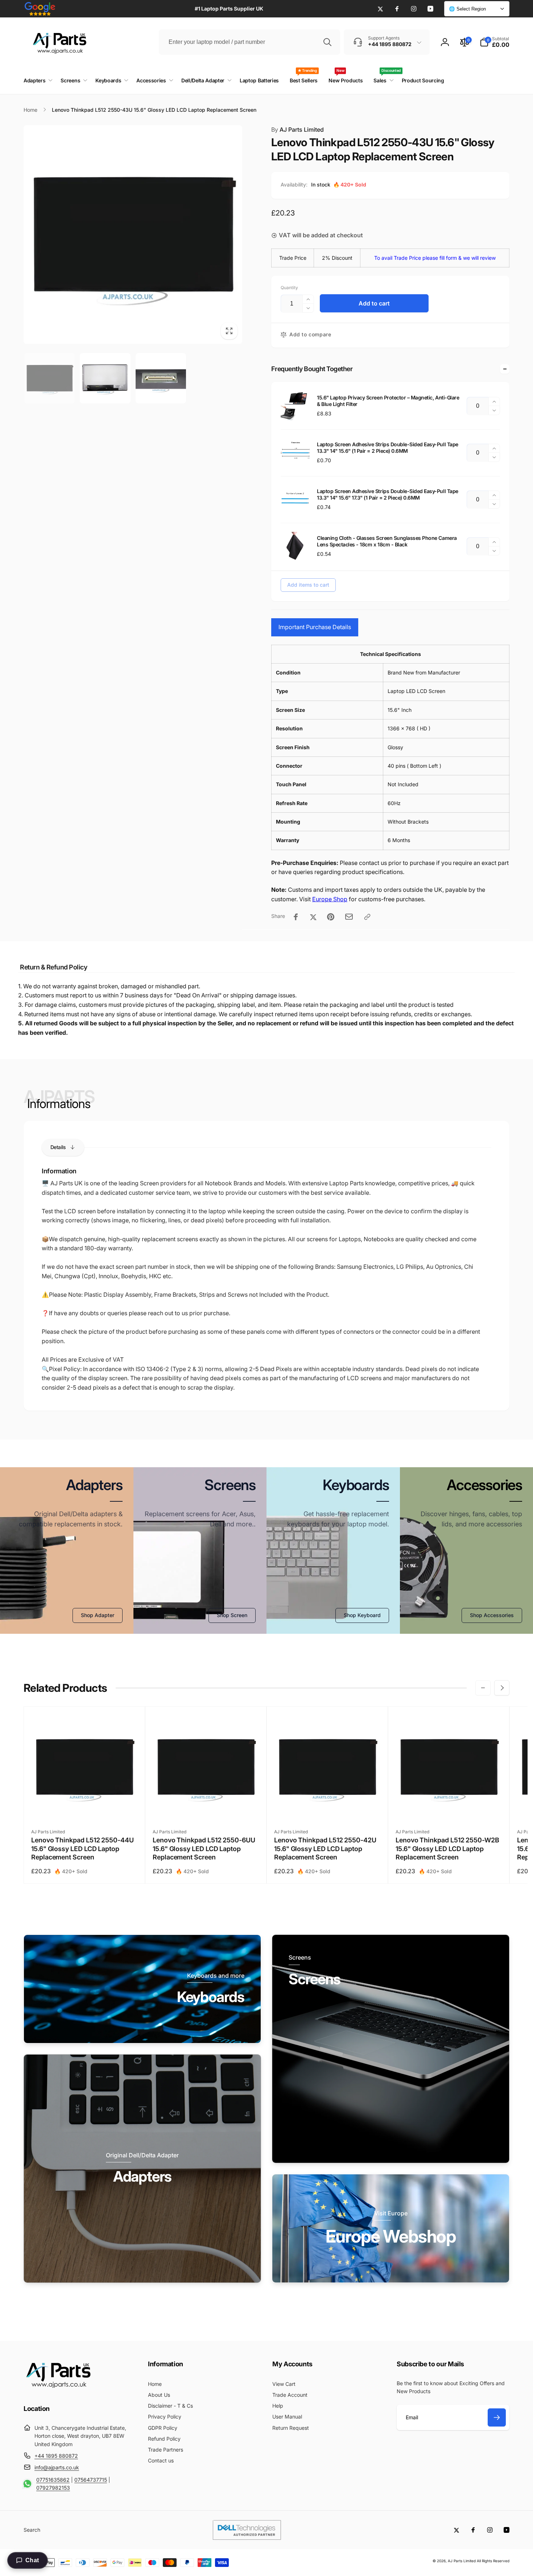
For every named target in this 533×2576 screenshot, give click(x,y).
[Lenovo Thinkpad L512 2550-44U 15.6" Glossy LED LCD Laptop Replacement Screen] (85, 1807)
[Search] (327, 42)
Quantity (289, 288)
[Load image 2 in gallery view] (105, 378)
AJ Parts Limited (298, 130)
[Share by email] (349, 917)
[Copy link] (367, 917)
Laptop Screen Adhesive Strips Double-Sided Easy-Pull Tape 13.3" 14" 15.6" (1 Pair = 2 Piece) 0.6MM (388, 448)
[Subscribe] (497, 2417)
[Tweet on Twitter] (313, 917)
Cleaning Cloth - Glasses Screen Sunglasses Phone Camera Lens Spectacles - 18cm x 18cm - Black (387, 541)
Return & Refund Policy (53, 967)
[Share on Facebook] (296, 917)
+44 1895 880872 (56, 2456)
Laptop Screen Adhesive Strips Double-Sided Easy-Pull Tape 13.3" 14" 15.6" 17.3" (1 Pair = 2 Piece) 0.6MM (388, 494)
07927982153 (53, 2488)
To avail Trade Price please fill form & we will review (435, 258)
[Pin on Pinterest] (331, 917)
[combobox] (249, 42)
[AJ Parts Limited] (58, 2389)
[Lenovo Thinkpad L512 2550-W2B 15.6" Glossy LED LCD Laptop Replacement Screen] (449, 1807)
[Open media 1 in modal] (133, 235)
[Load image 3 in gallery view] (161, 378)
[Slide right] (502, 1688)
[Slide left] (483, 1688)
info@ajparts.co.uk (57, 2467)
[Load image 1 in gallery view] (49, 378)
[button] (495, 42)
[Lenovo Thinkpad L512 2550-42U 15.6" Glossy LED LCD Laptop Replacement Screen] (328, 1807)
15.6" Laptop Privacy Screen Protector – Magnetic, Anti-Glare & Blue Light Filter (388, 401)
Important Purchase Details (315, 627)
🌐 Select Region (467, 9)
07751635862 (53, 2480)
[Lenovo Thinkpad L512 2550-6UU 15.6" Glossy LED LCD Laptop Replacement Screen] (206, 1807)
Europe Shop (330, 899)
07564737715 (91, 2480)
